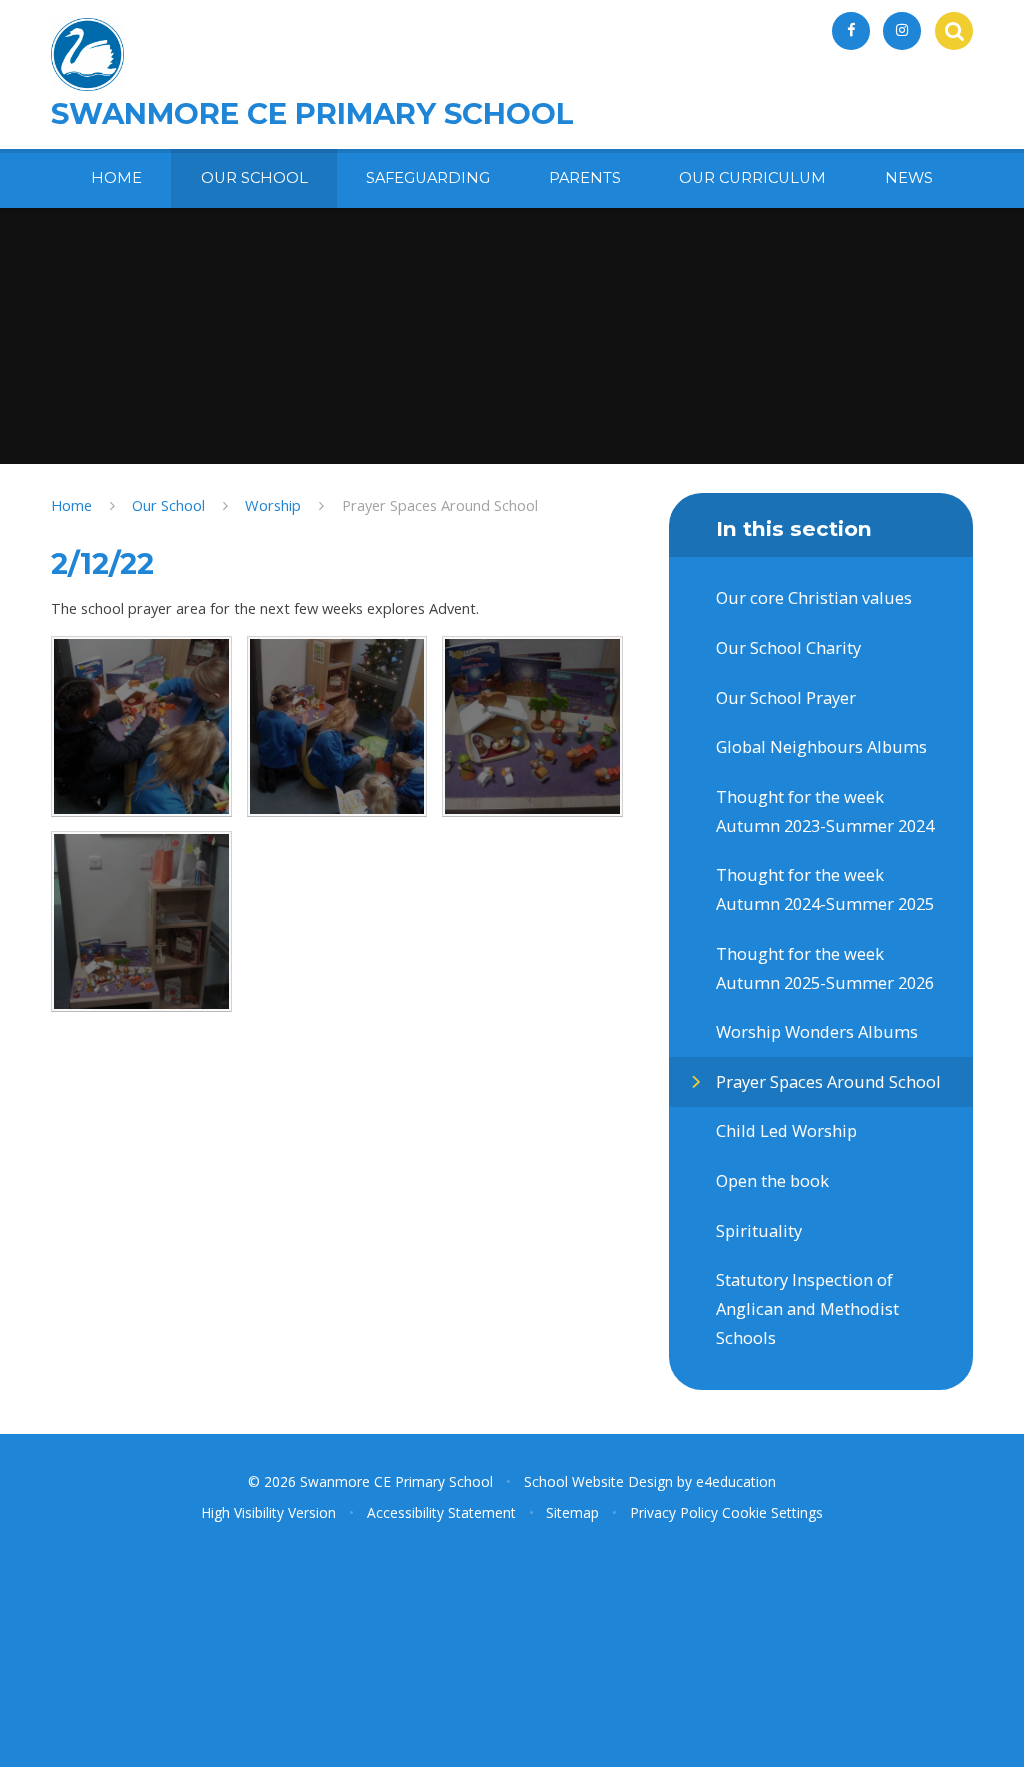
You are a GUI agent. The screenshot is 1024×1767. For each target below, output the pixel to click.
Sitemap (572, 1512)
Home (71, 505)
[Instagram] (902, 31)
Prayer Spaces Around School (440, 505)
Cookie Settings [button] (772, 1512)
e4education (736, 1481)
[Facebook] (851, 31)
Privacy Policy (674, 1512)
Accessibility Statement (441, 1512)
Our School (168, 505)
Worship (273, 505)
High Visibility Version (268, 1512)
